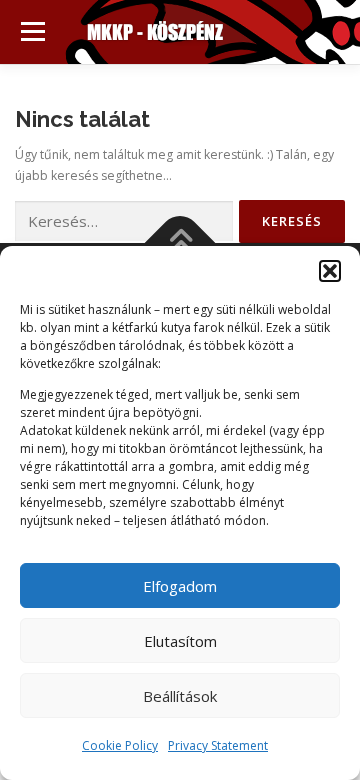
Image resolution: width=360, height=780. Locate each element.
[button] (330, 271)
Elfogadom (180, 586)
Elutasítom (180, 641)
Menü (31, 31)
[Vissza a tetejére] (180, 243)
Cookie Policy (120, 745)
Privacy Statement (218, 745)
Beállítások (180, 696)
